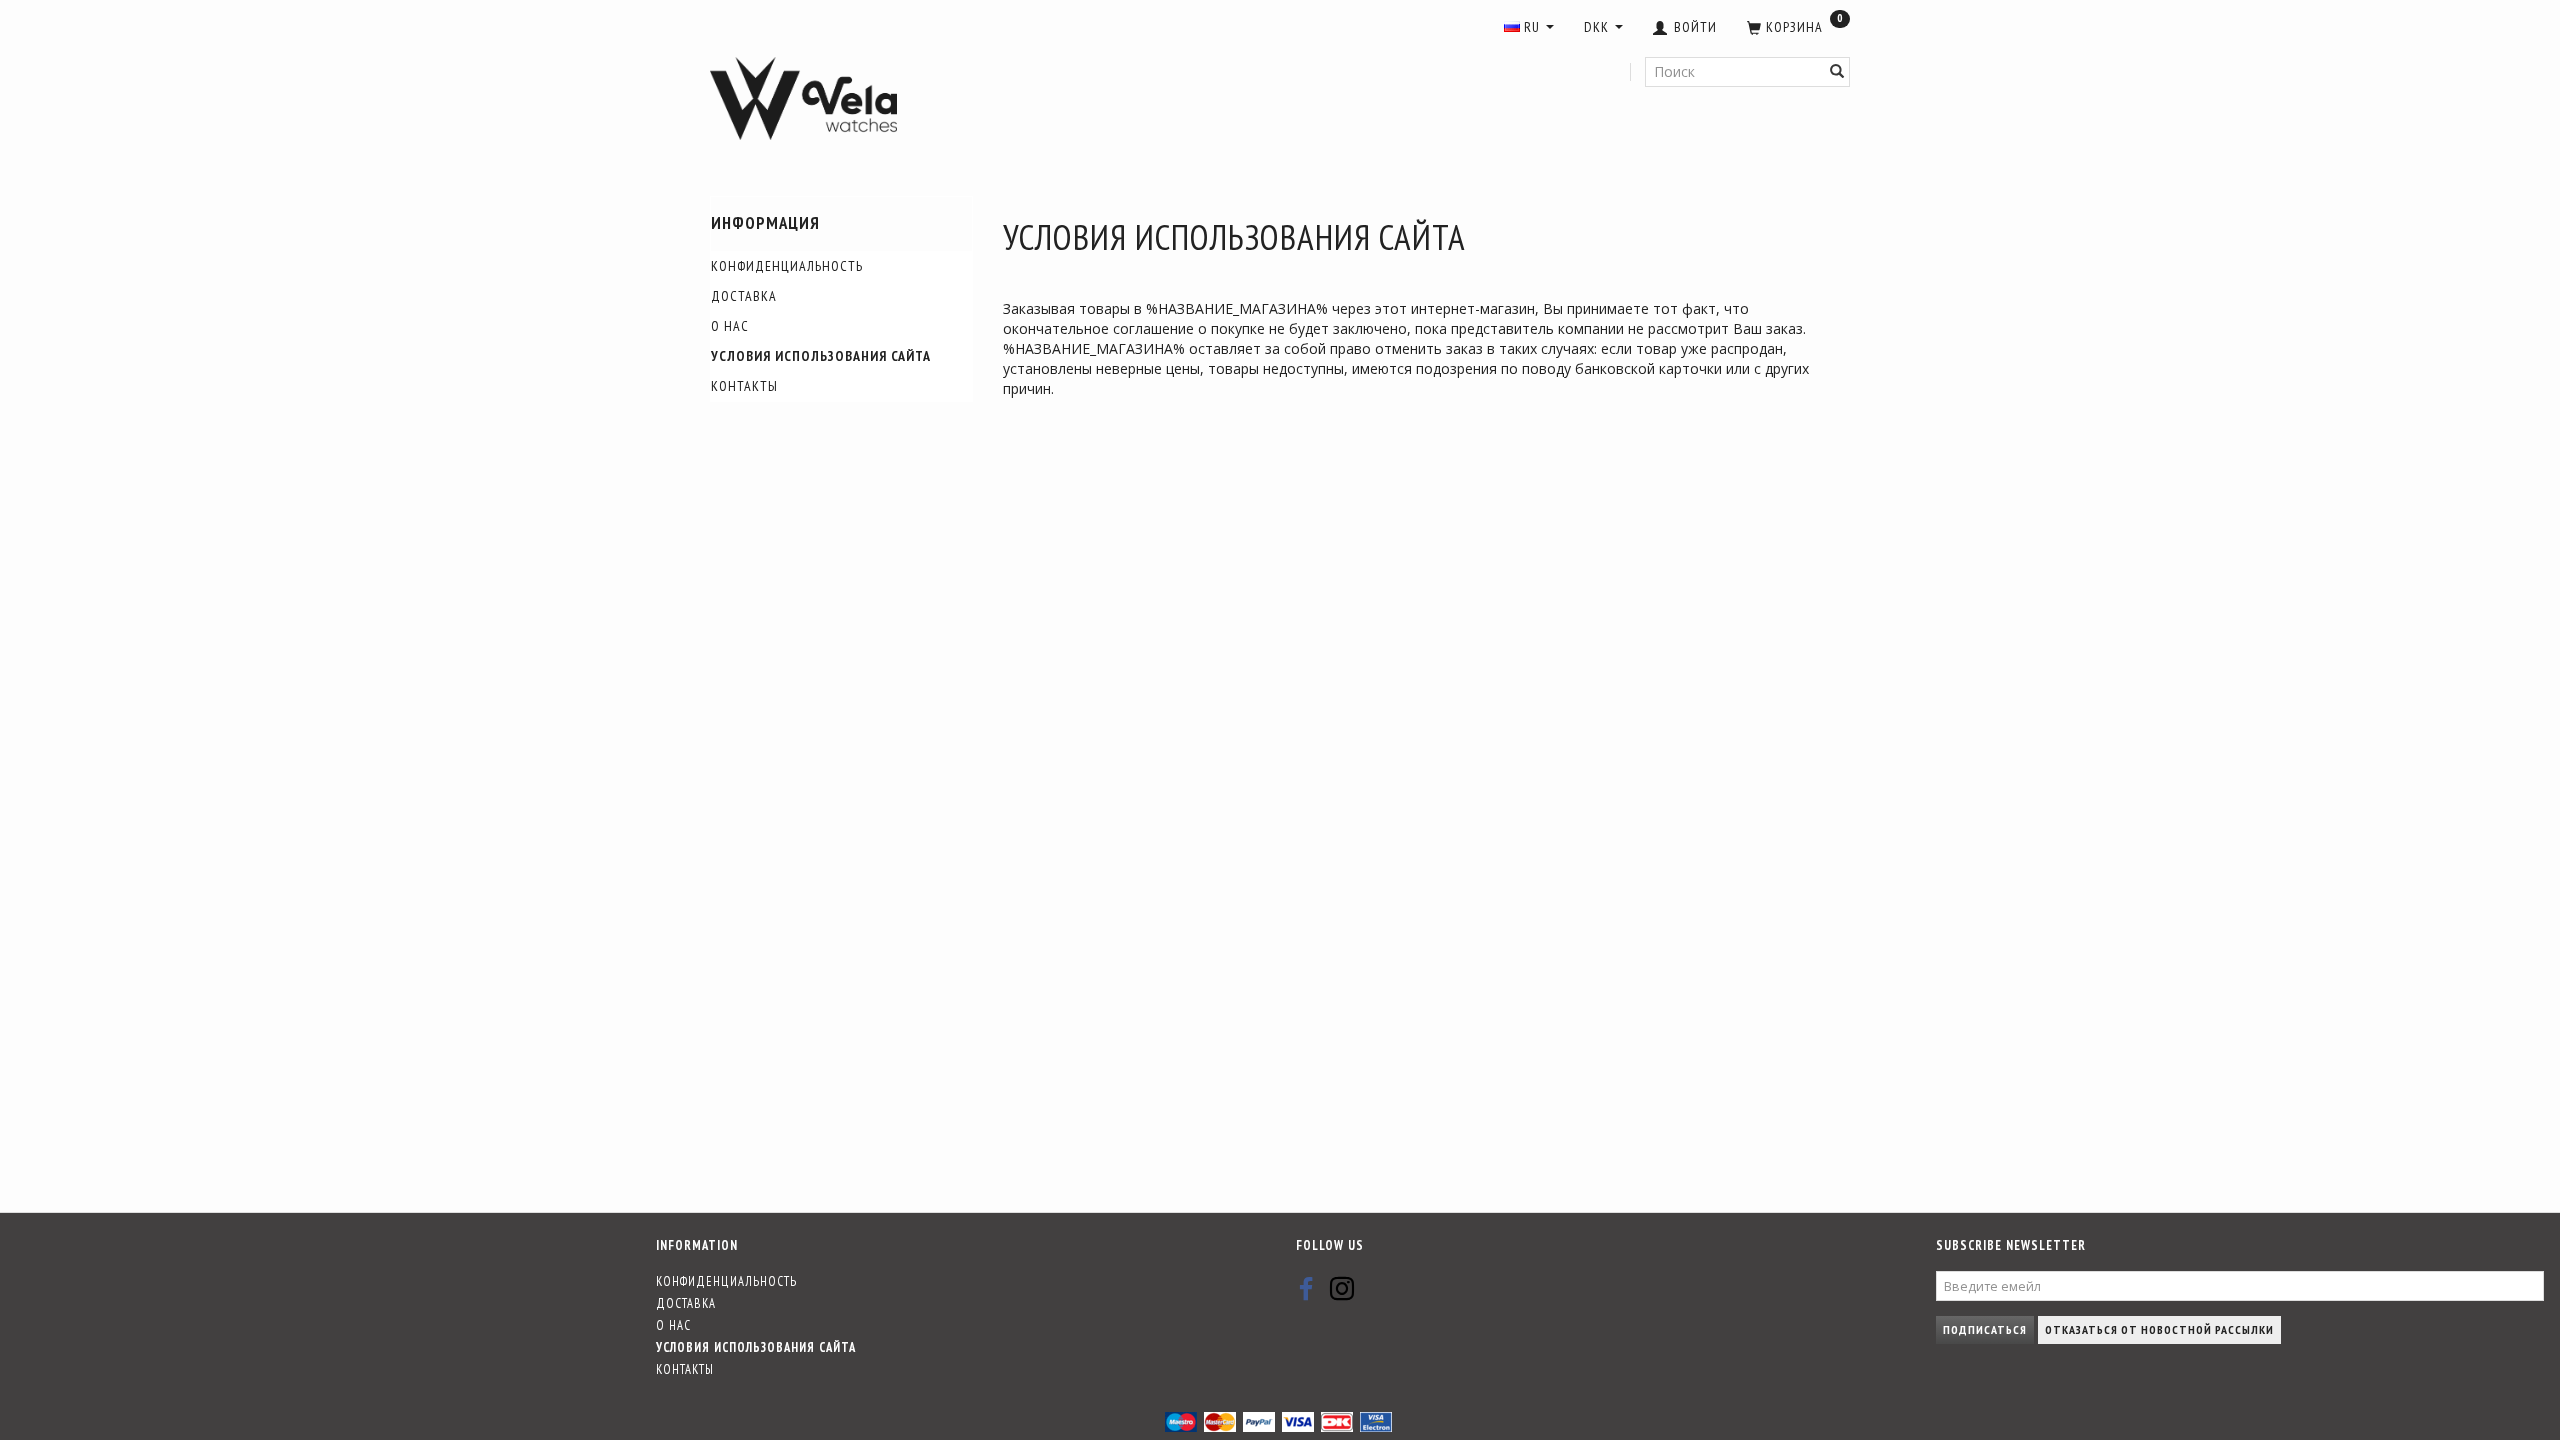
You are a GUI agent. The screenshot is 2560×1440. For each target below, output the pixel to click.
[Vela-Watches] (803, 99)
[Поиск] (1837, 72)
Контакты (744, 386)
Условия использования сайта (821, 356)
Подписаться (1985, 1329)
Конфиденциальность (787, 266)
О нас (730, 326)
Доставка (744, 296)
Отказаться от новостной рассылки (2159, 1329)
